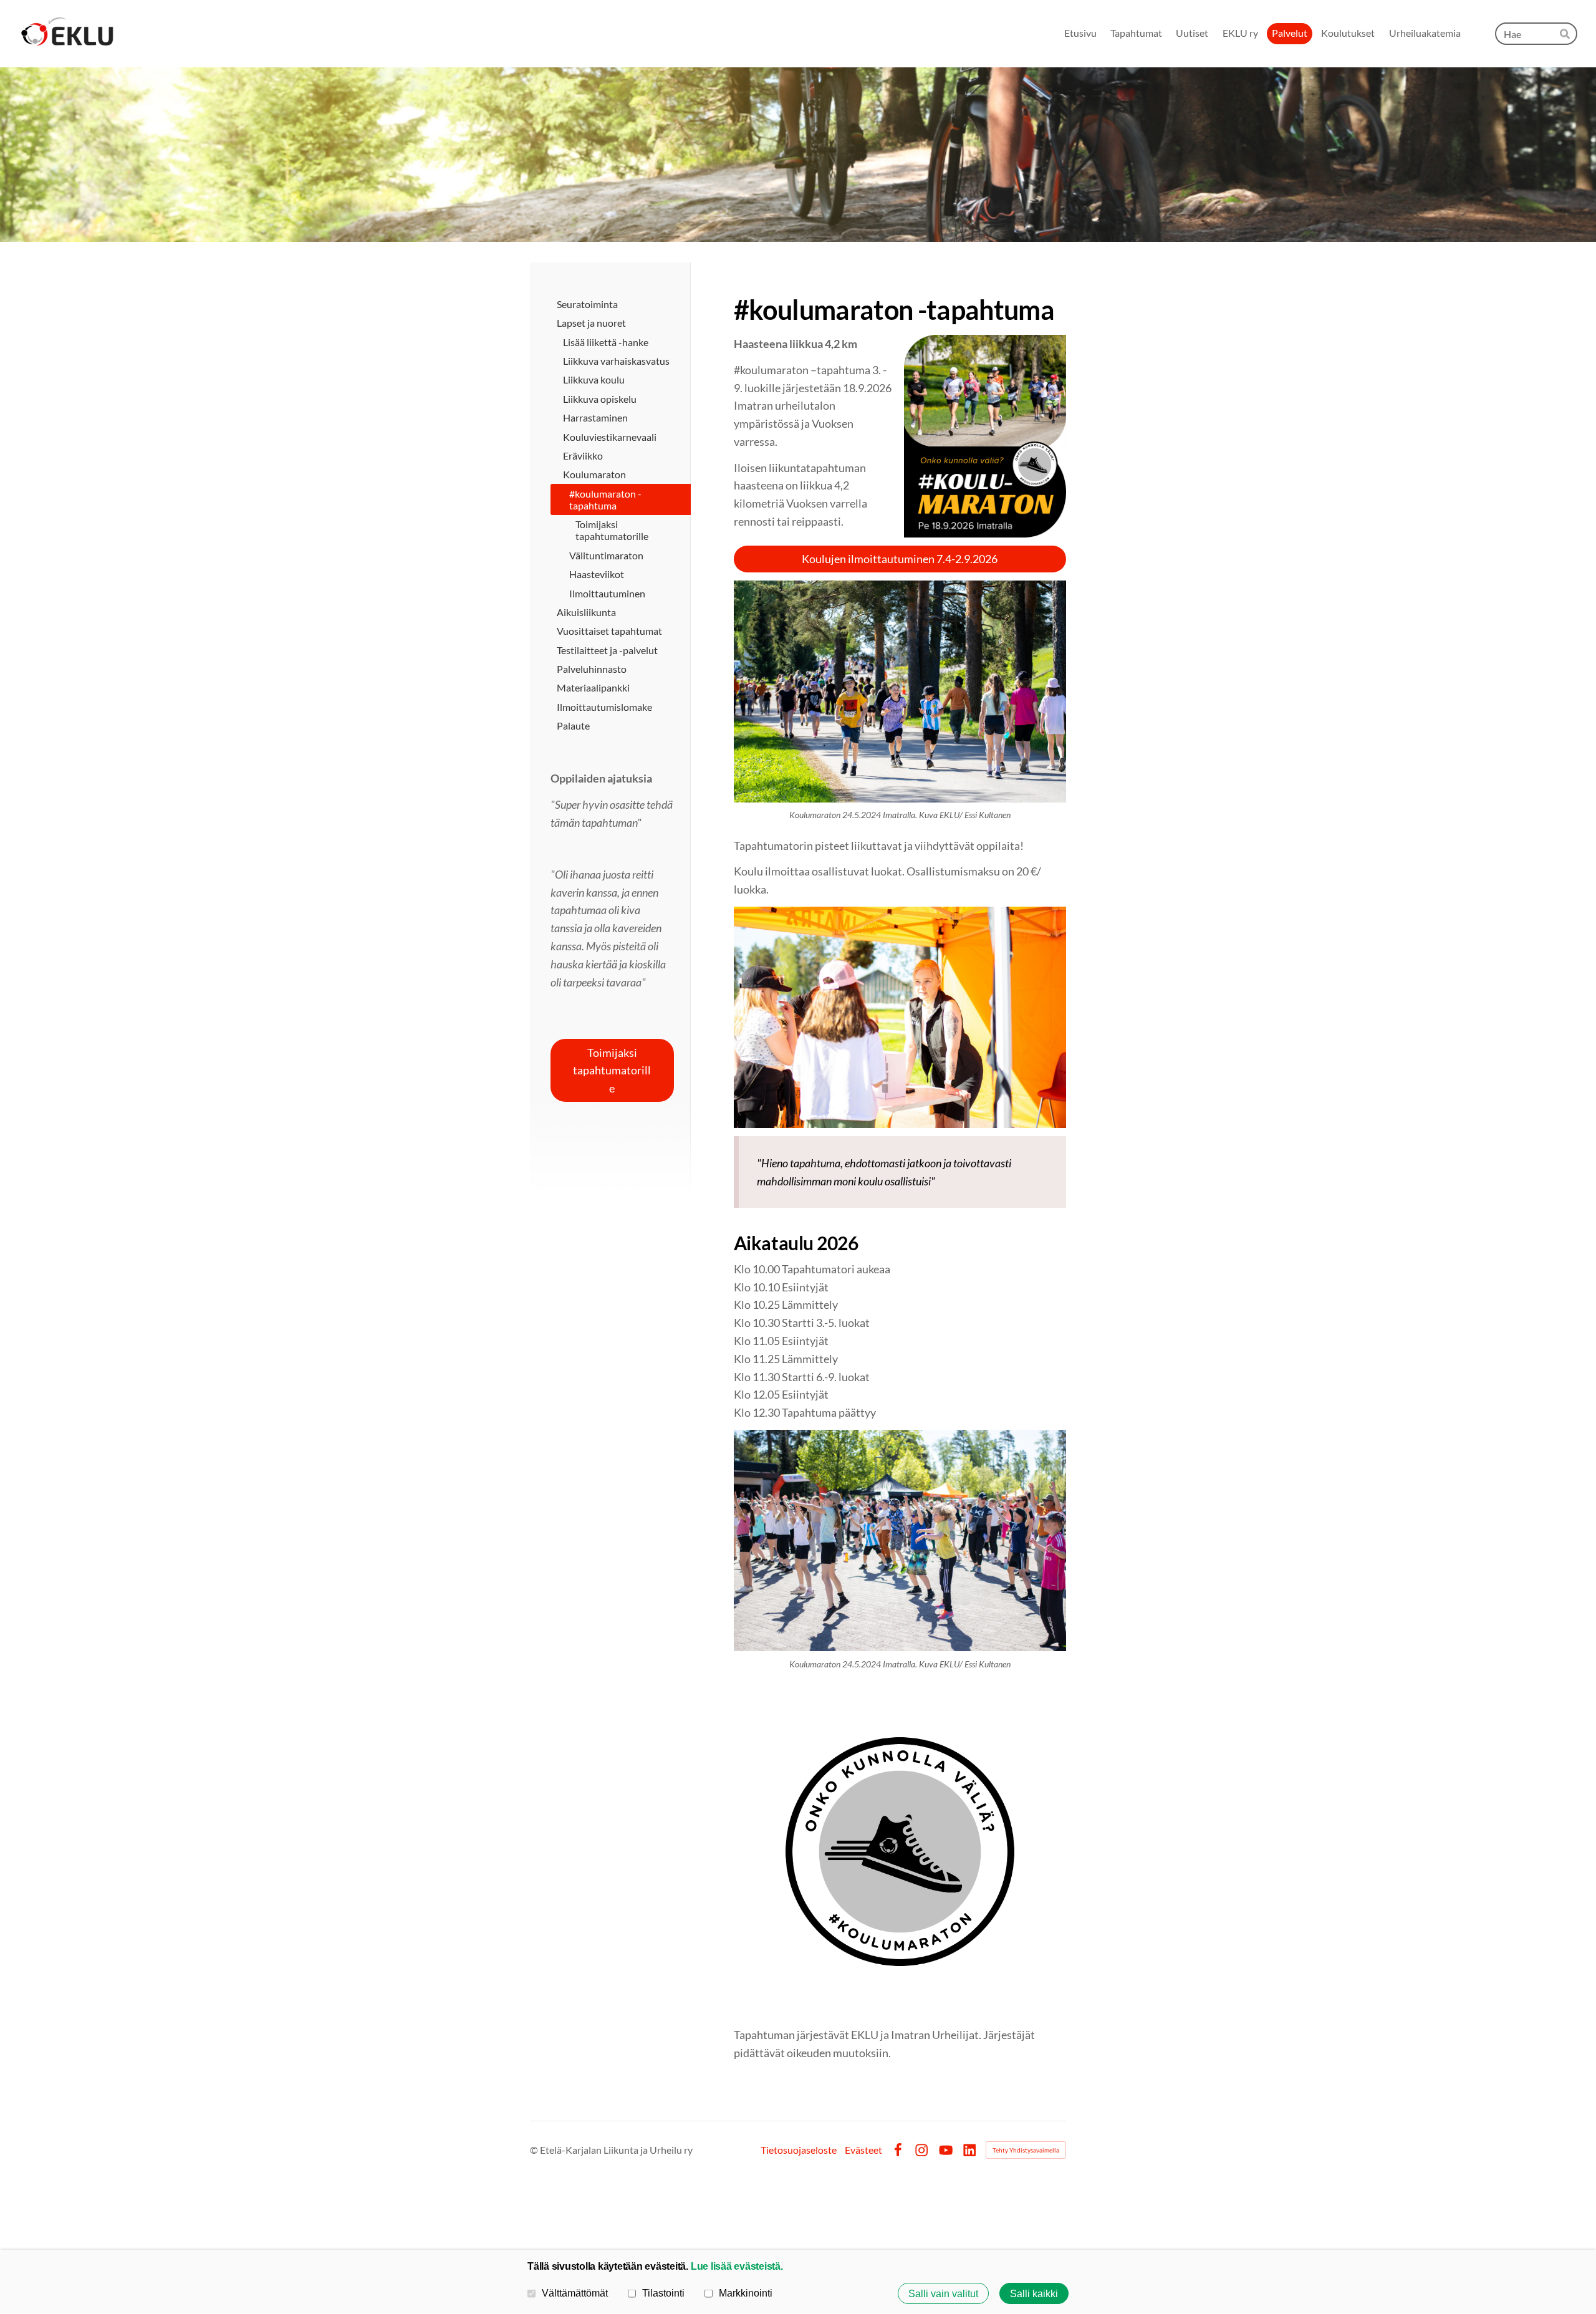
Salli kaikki (1034, 2293)
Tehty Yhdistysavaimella (1026, 2150)
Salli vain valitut (943, 2293)
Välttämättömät (575, 2293)
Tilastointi (663, 2293)
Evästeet (863, 2150)
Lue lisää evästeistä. (737, 2266)
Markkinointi (746, 2293)
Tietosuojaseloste (799, 2150)
